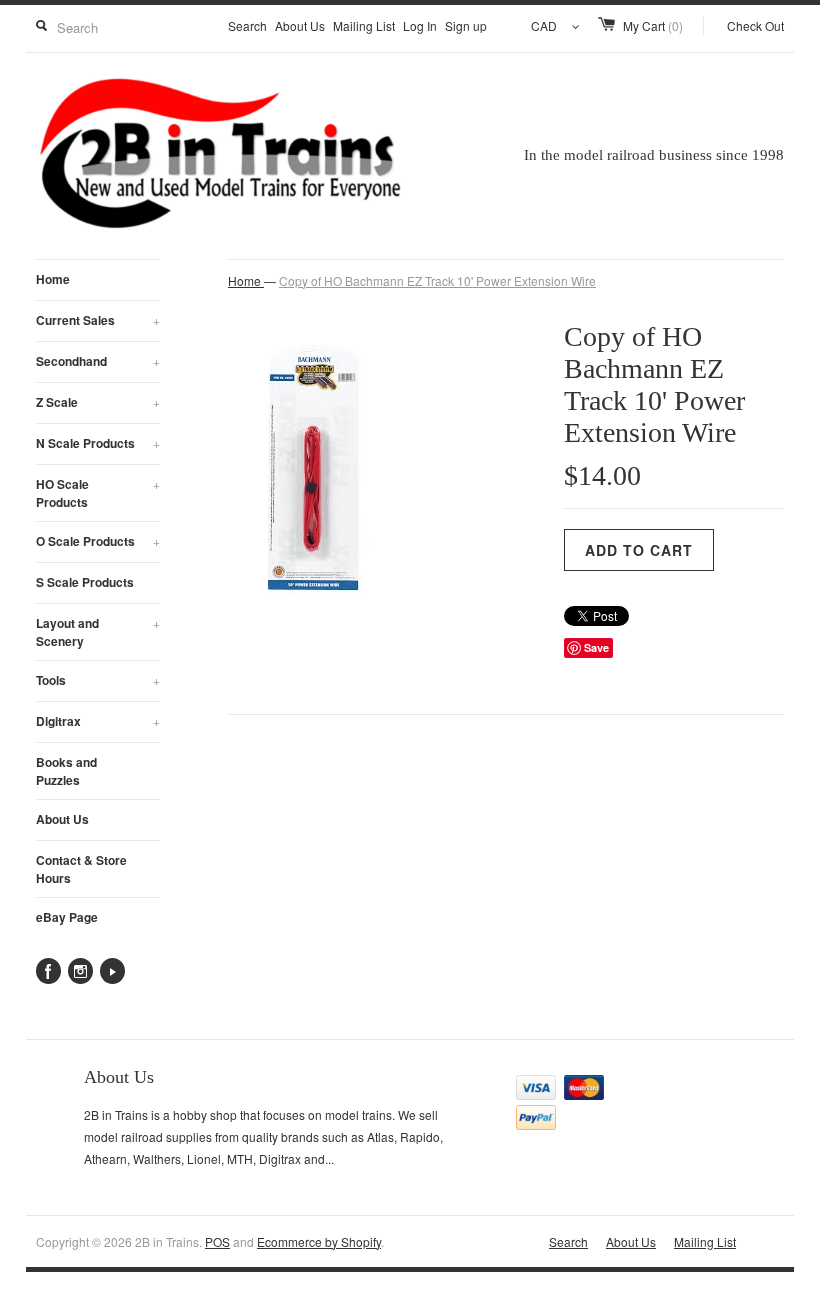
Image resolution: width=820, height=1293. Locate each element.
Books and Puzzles (66, 771)
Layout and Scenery (98, 632)
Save (596, 647)
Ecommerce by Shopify (319, 1241)
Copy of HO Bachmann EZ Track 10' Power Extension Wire (437, 280)
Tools (98, 680)
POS (217, 1241)
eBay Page (67, 917)
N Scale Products (98, 443)
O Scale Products (98, 541)
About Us (300, 25)
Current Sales (98, 320)
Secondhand (98, 361)
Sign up (466, 25)
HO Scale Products (98, 493)
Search (247, 25)
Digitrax (98, 721)
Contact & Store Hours (81, 869)
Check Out (755, 25)
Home (53, 279)
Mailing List (364, 25)
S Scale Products (85, 582)
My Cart (653, 25)
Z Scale (98, 402)
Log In (420, 25)
